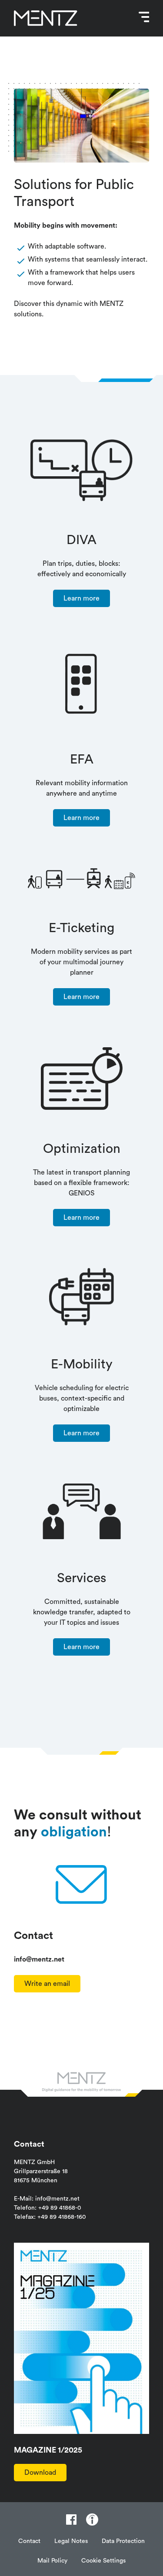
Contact (29, 2541)
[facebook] (71, 2520)
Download (40, 2473)
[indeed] (92, 2520)
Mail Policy (52, 2561)
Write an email (47, 1984)
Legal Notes (71, 2541)
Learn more (81, 598)
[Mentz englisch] (46, 18)
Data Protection (123, 2541)
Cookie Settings (103, 2561)
